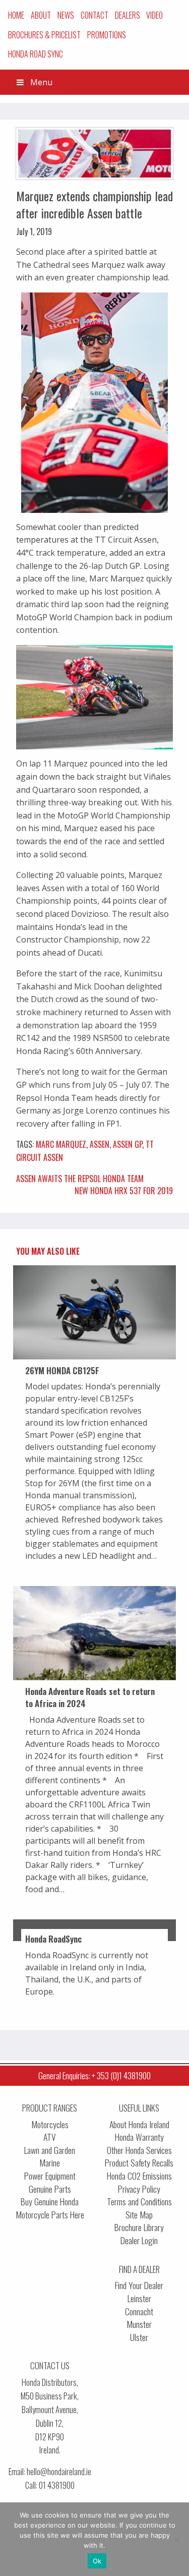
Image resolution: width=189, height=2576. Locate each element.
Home (16, 15)
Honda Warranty (139, 2137)
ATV (50, 2137)
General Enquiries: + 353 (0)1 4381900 (94, 2075)
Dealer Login (139, 2240)
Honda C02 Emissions (139, 2176)
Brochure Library (139, 2227)
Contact (94, 15)
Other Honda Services (139, 2150)
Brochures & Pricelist (44, 35)
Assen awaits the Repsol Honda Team (80, 1179)
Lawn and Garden (50, 2150)
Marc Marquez (61, 1144)
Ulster (139, 2337)
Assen (100, 1144)
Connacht (139, 2311)
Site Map (139, 2215)
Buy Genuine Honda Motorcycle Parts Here (50, 2208)
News (66, 15)
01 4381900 (57, 2485)
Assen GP (128, 1144)
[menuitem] (16, 15)
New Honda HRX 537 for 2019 (124, 1191)
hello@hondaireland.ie (59, 2471)
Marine (50, 2163)
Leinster (139, 2298)
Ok (97, 2561)
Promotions (107, 35)
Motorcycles (50, 2124)
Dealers (128, 15)
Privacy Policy (139, 2189)
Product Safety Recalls (139, 2163)
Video (154, 15)
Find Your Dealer (139, 2285)
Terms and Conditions (139, 2202)
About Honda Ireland (139, 2124)
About (41, 15)
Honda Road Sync (36, 54)
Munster (139, 2324)
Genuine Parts (50, 2189)
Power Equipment (50, 2176)
